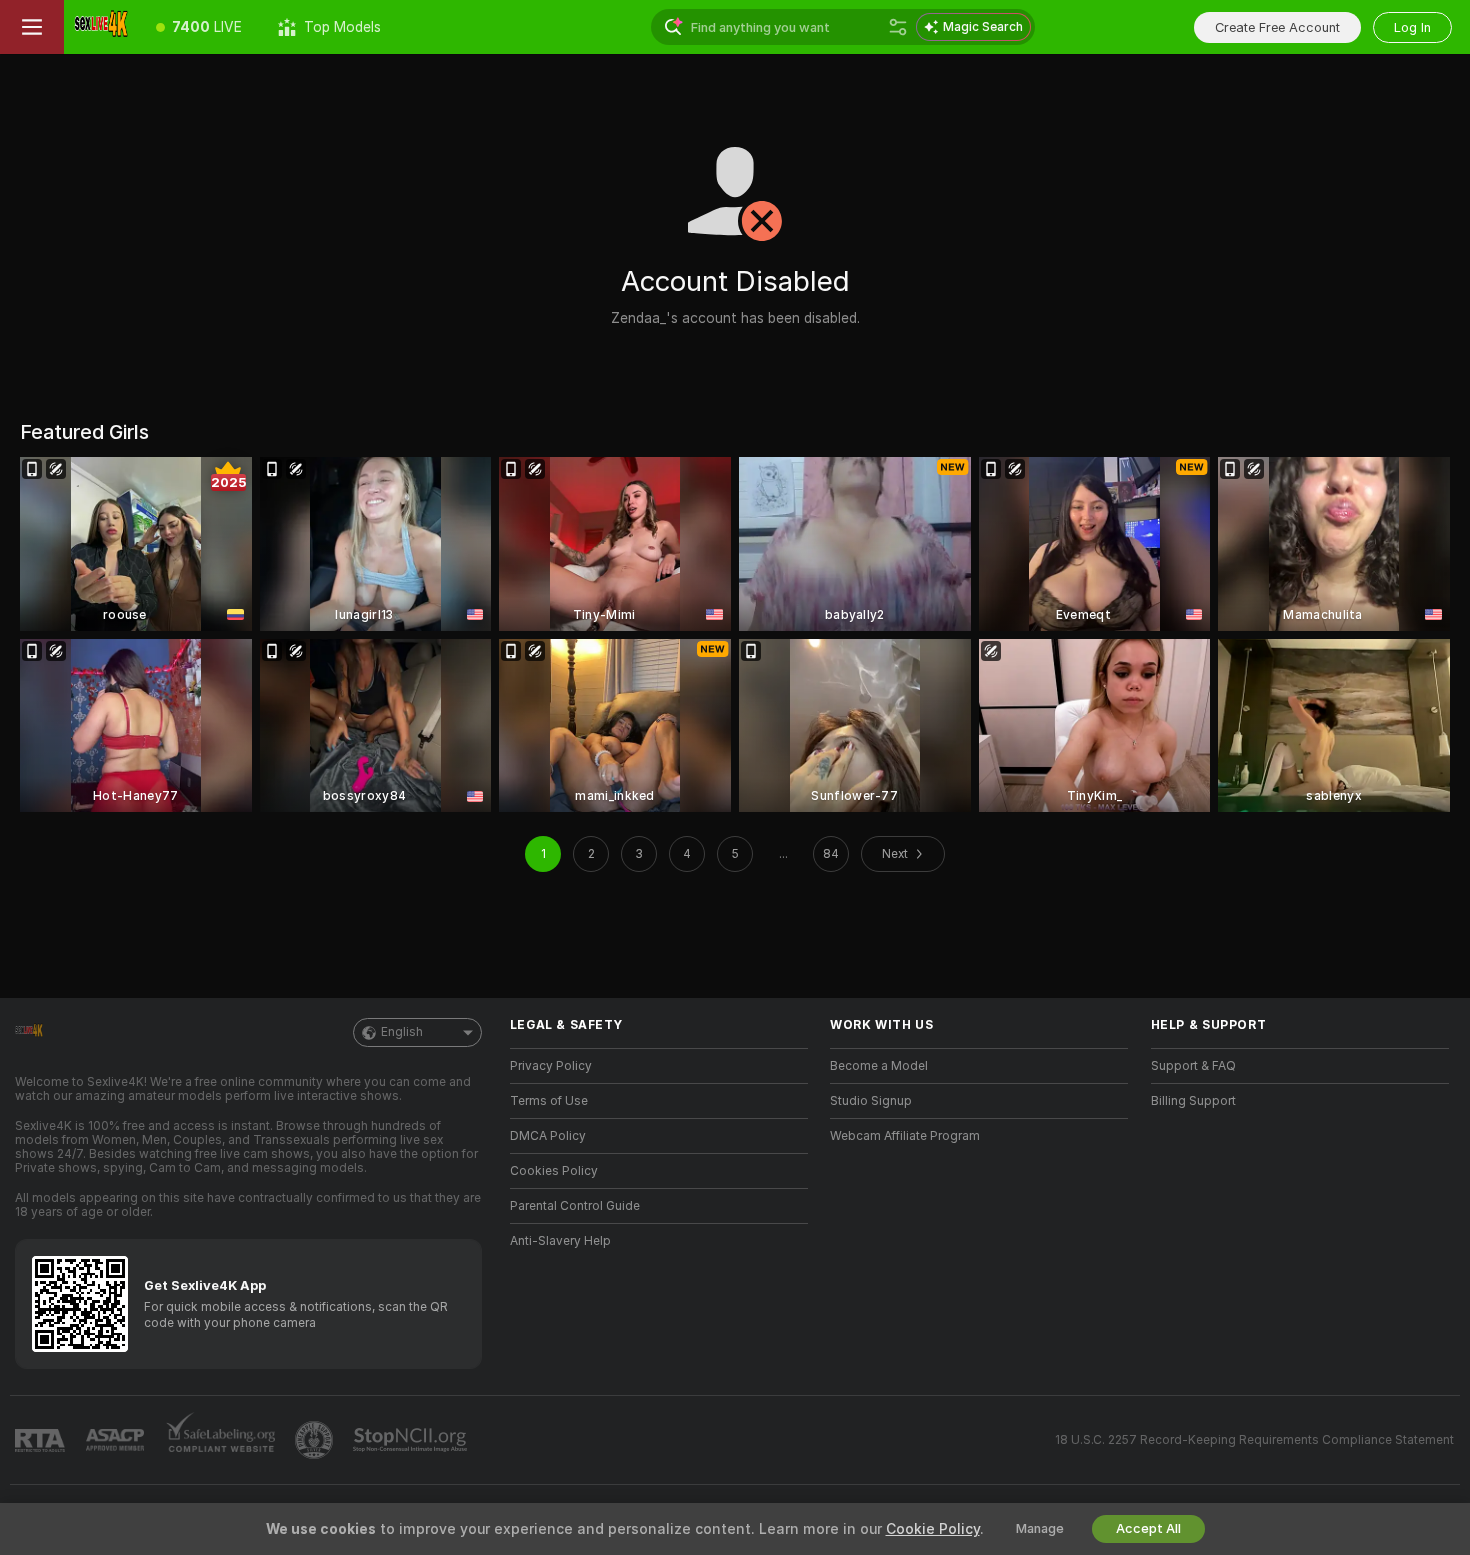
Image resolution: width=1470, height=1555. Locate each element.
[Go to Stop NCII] (412, 1440)
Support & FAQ (1193, 1066)
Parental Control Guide (575, 1206)
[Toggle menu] (32, 27)
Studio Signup (871, 1101)
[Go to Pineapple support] (316, 1440)
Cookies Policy (554, 1171)
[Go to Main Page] (101, 27)
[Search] (898, 27)
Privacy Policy (551, 1066)
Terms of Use (549, 1101)
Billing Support (1193, 1101)
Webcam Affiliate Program (905, 1136)
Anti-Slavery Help (560, 1241)
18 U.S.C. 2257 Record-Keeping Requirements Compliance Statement (1254, 1440)
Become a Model (879, 1066)
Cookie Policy (933, 1529)
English (402, 1032)
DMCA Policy (548, 1136)
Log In (1412, 27)
